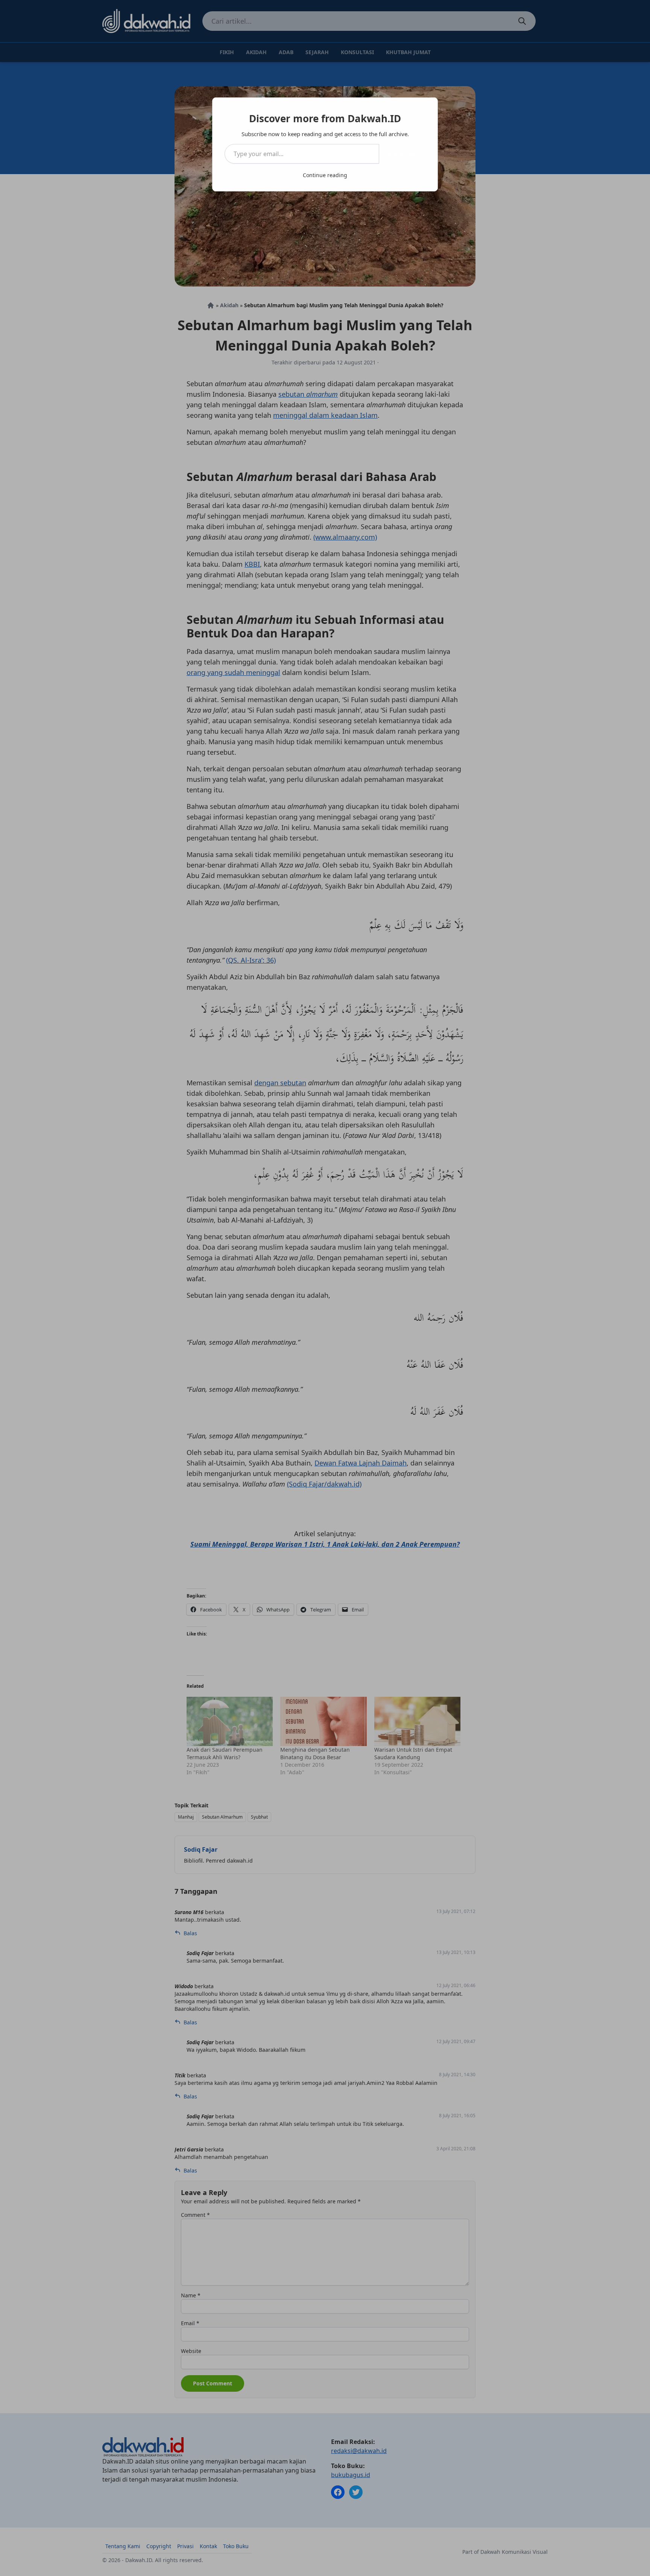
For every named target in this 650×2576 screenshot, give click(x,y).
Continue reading (325, 175)
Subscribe (402, 154)
